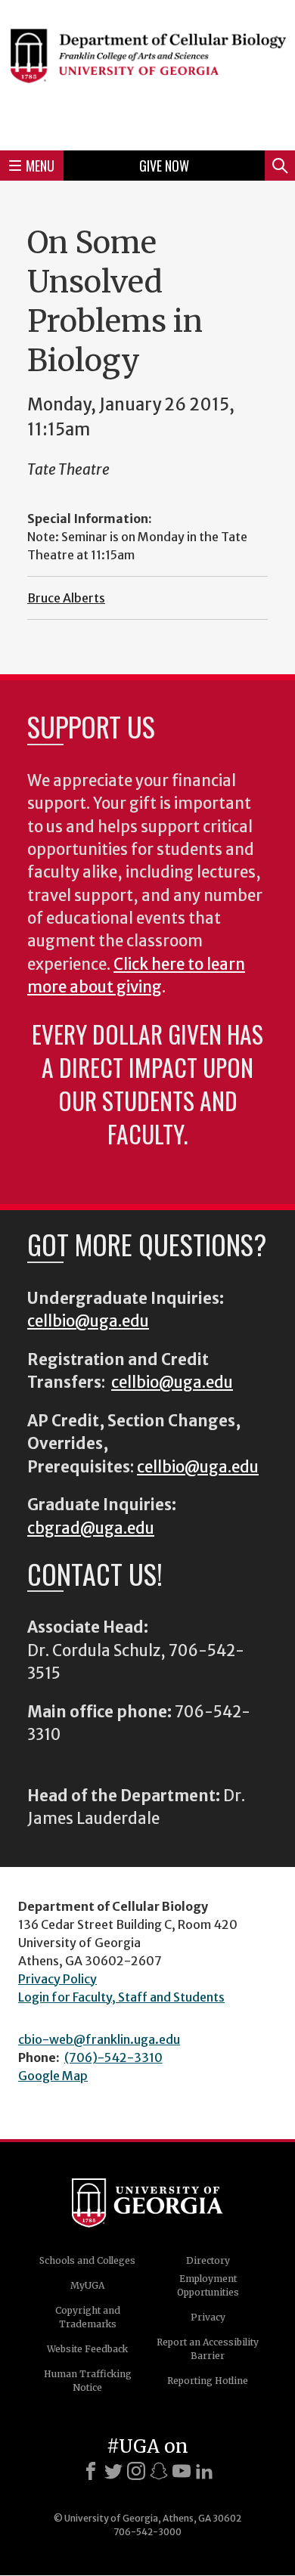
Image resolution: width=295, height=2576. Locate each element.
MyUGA (87, 2285)
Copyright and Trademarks (88, 2317)
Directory (208, 2260)
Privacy (208, 2317)
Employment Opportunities (208, 2285)
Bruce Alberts (66, 598)
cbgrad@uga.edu (91, 1528)
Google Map (53, 2076)
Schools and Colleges (87, 2260)
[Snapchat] (159, 2471)
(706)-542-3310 (113, 2057)
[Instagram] (136, 2471)
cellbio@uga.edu (88, 1321)
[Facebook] (91, 2471)
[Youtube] (182, 2471)
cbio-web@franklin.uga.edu (99, 2039)
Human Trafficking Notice (88, 2381)
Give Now (164, 166)
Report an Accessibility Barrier (208, 2349)
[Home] (147, 73)
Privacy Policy (57, 1979)
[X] (113, 2471)
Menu (40, 166)
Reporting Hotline (208, 2381)
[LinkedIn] (204, 2471)
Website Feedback (87, 2349)
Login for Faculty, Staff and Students (121, 1997)
